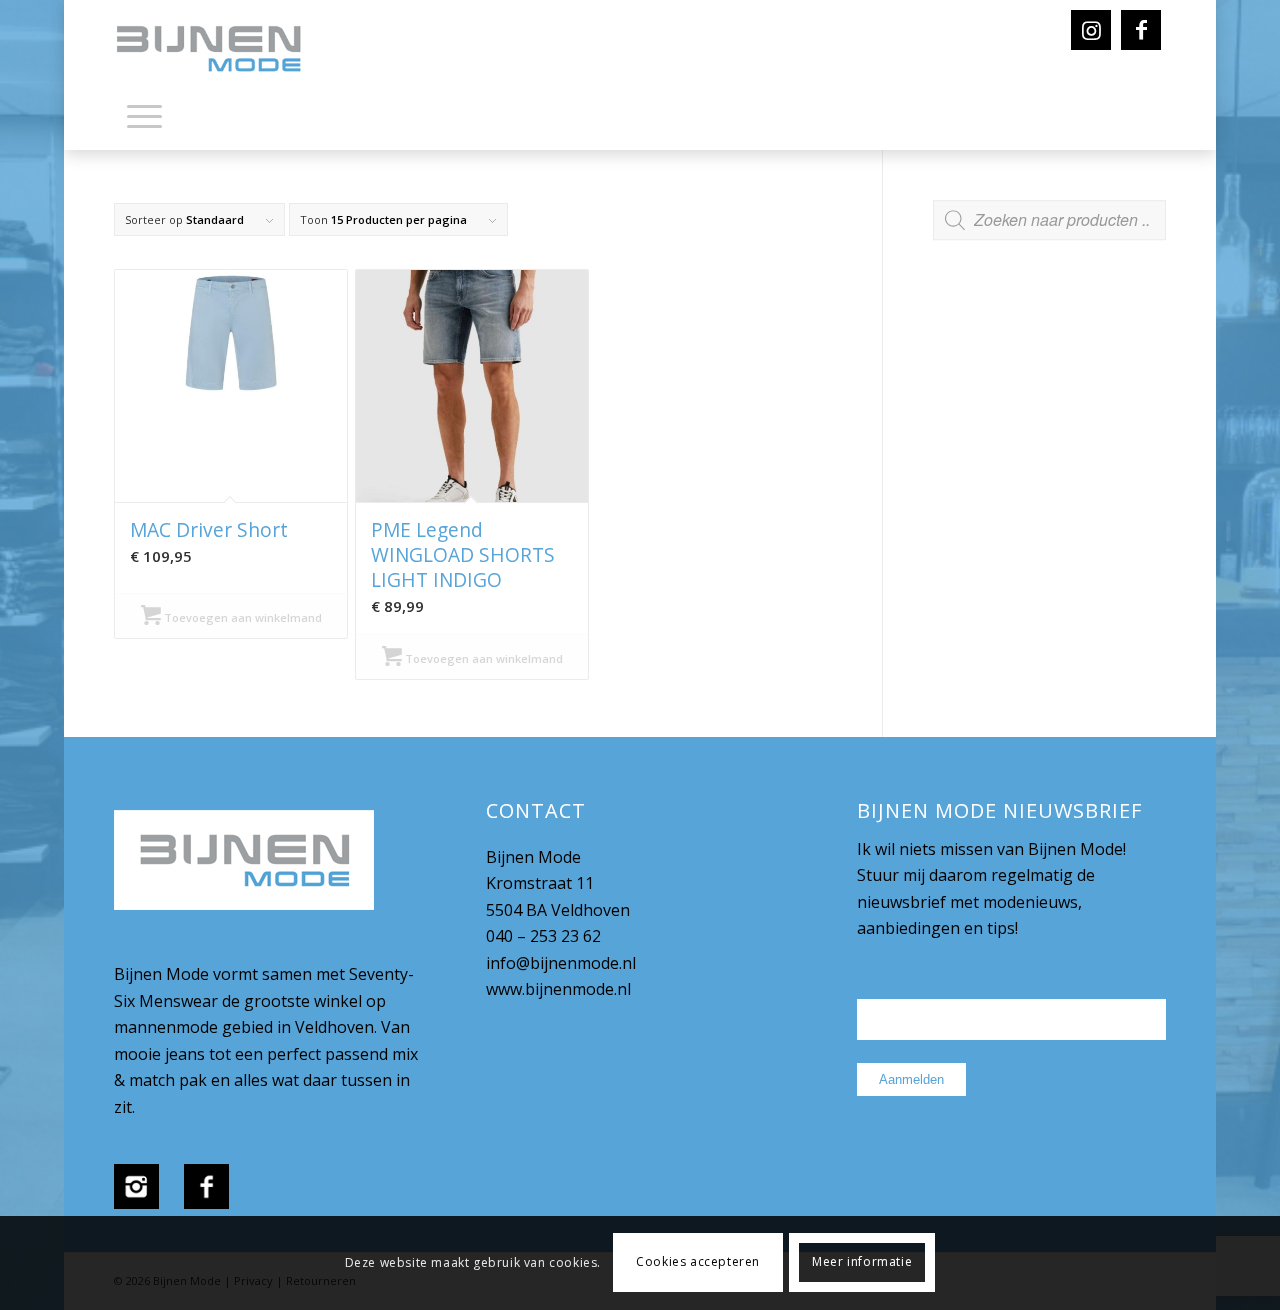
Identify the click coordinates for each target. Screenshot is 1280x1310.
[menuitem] (144, 120)
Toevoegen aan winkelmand (241, 617)
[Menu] (144, 115)
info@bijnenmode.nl (561, 963)
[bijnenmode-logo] (223, 50)
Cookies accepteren (698, 1262)
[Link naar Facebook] (1141, 30)
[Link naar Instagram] (1091, 30)
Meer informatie (862, 1262)
